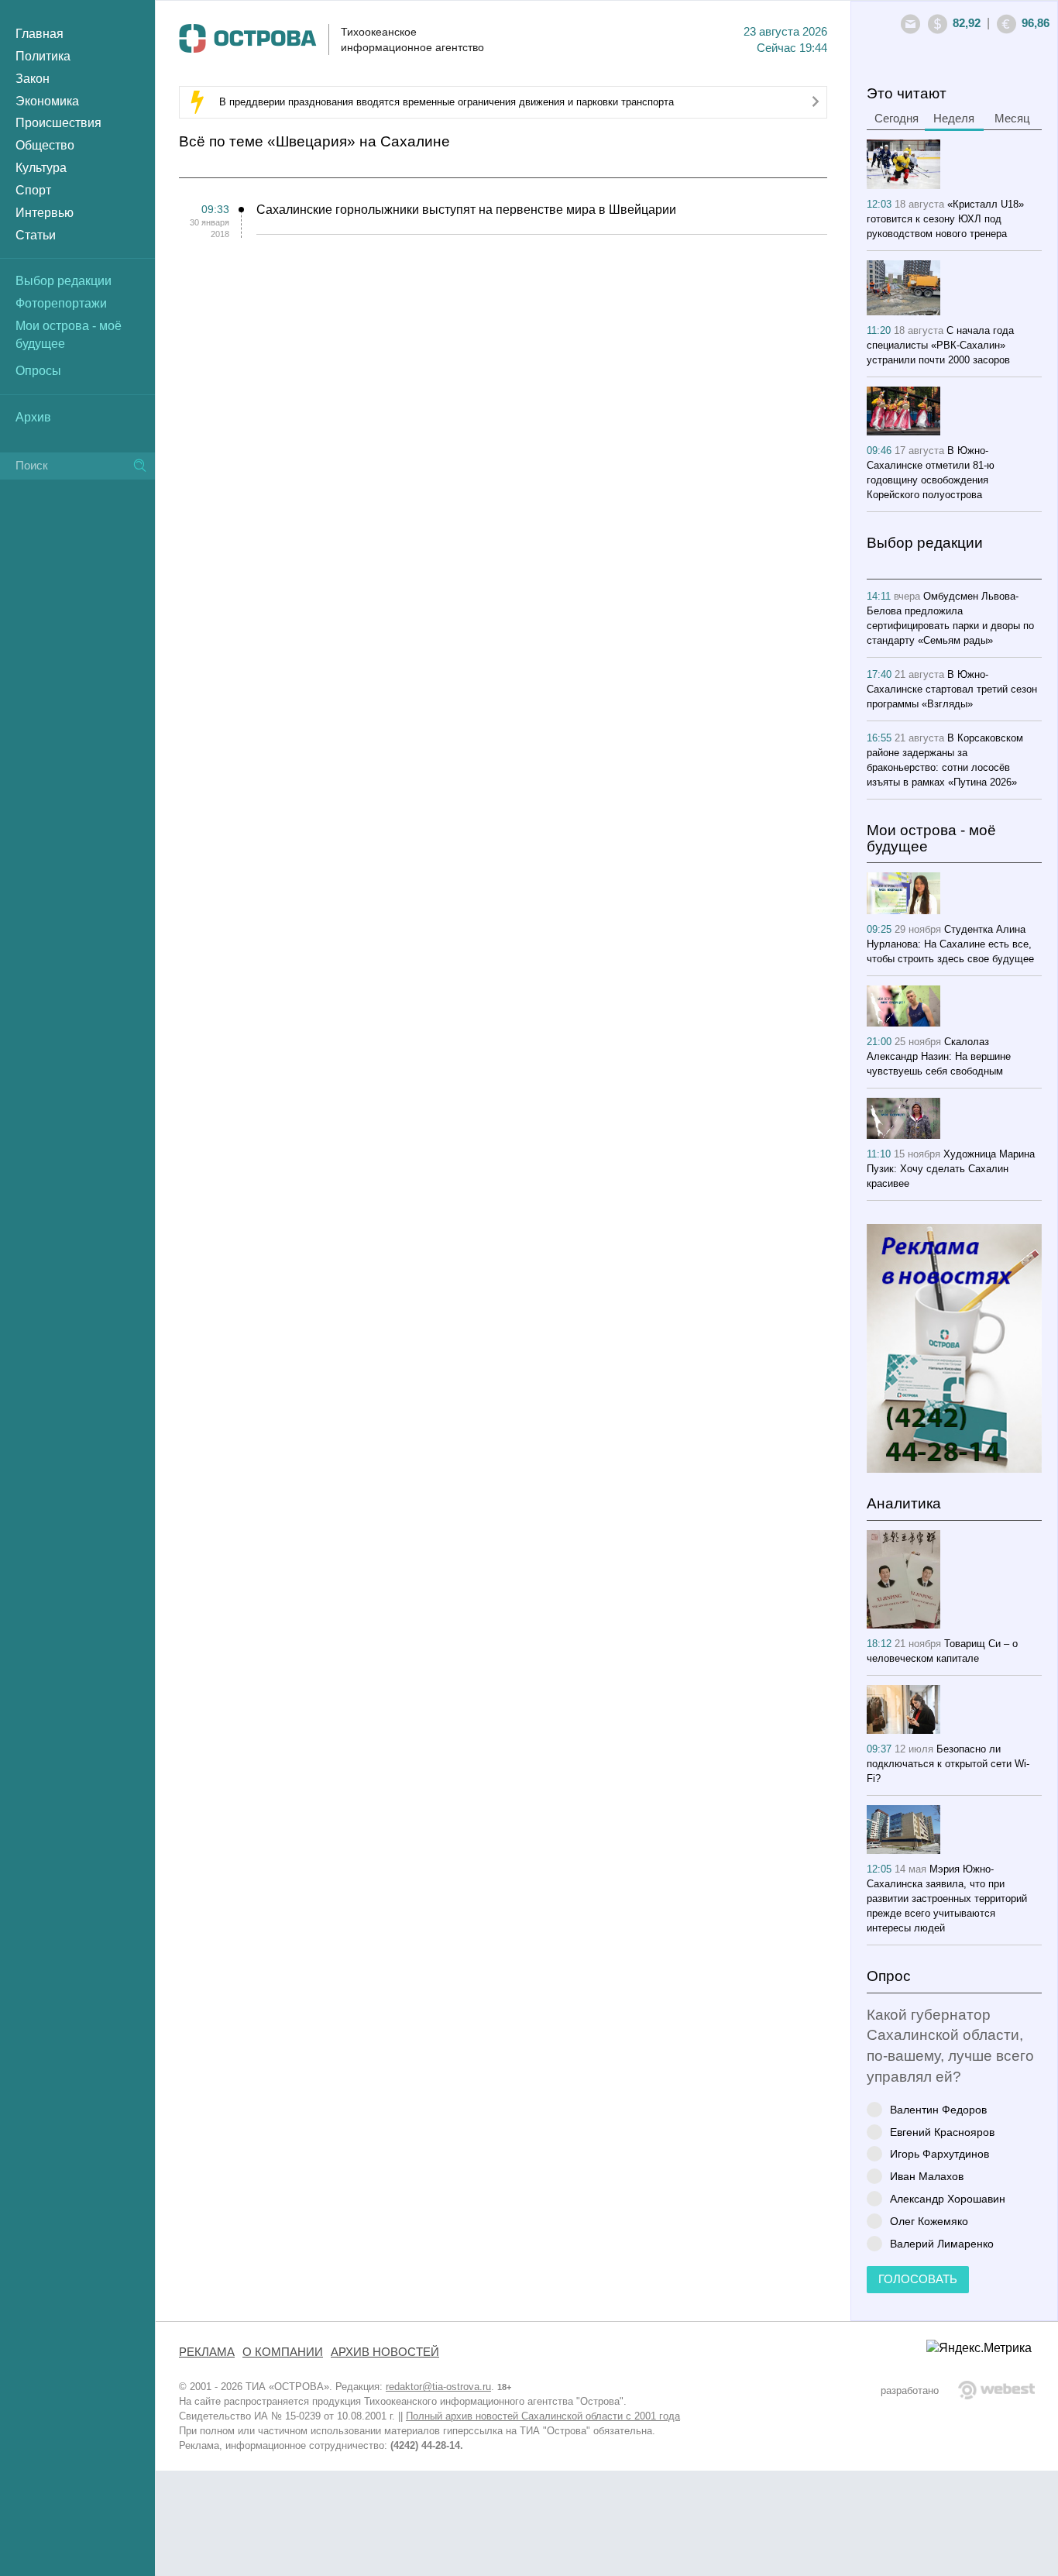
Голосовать (918, 2279)
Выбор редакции (64, 281)
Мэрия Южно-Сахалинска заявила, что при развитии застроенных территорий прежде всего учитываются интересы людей (947, 1898)
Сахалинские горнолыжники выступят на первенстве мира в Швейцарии (466, 210)
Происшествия (58, 123)
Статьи (36, 235)
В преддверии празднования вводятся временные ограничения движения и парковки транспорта (447, 102)
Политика (43, 56)
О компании (283, 2352)
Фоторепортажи (61, 303)
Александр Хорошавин (948, 2198)
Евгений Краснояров (942, 2132)
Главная (40, 34)
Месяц (1012, 119)
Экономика (47, 101)
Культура (41, 168)
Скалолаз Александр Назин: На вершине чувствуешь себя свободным (939, 1056)
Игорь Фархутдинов (939, 2153)
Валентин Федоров (938, 2109)
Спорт (33, 190)
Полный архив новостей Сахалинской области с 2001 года (543, 2416)
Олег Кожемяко (929, 2221)
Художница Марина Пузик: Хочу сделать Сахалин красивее (951, 1169)
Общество (45, 145)
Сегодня (897, 119)
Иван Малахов (927, 2176)
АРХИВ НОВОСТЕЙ (385, 2352)
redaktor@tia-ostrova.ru (438, 2387)
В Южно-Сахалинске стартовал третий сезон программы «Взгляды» (952, 689)
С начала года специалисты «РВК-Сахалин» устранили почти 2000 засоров (940, 345)
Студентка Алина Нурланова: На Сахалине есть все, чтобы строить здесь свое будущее (950, 944)
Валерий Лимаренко (942, 2243)
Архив (33, 417)
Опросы (38, 371)
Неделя (954, 119)
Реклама (207, 2352)
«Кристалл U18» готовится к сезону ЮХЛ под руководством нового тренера (945, 219)
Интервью (45, 213)
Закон (33, 79)
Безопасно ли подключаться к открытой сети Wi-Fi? (948, 1764)
